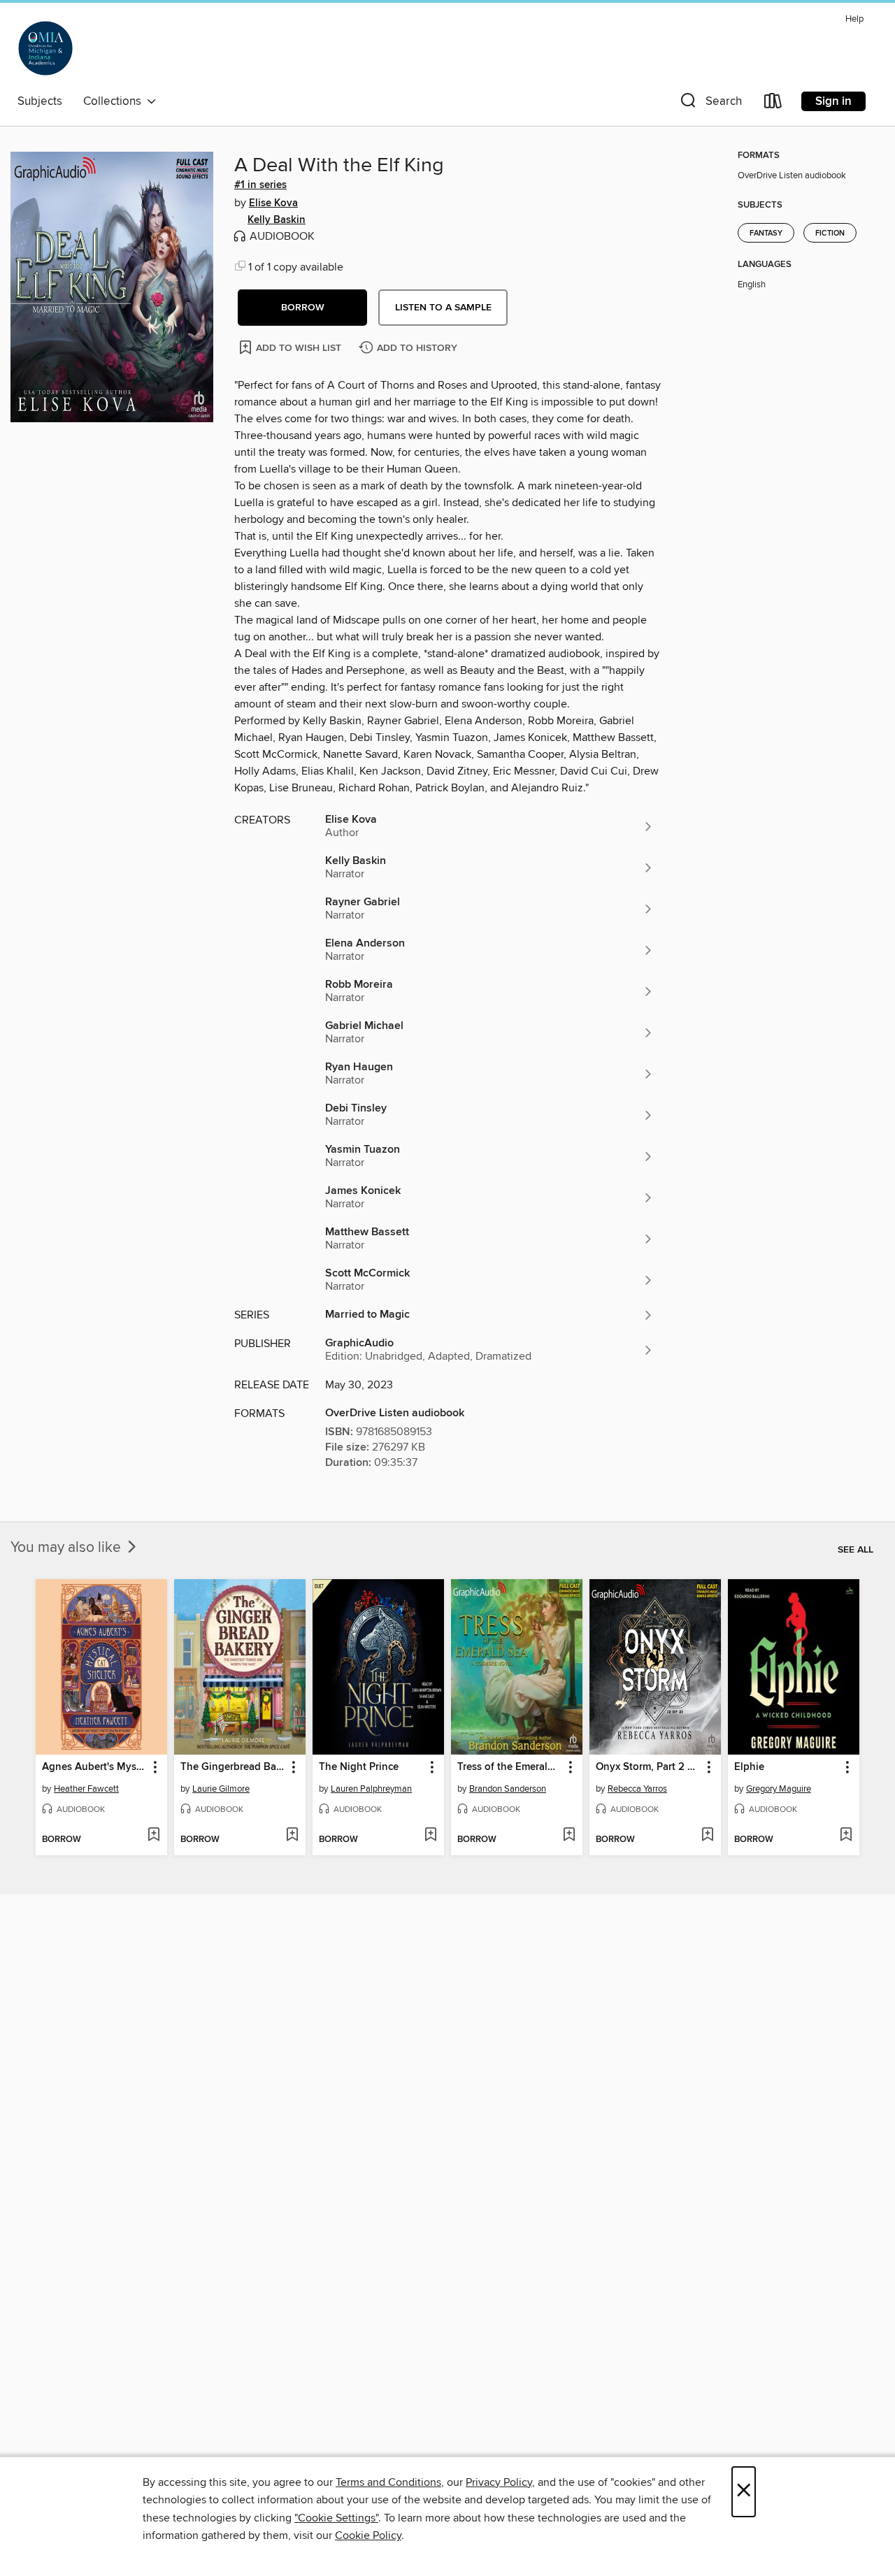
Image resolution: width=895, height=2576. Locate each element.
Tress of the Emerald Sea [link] (510, 1767)
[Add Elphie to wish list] (846, 1836)
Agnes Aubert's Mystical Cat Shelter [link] (95, 1767)
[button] (710, 104)
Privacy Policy (499, 2482)
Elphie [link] (749, 1767)
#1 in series (260, 185)
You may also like (67, 1548)
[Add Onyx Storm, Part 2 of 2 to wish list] (707, 1836)
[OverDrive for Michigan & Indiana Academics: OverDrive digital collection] (45, 48)
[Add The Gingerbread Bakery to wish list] (292, 1836)
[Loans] (773, 104)
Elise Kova (273, 203)
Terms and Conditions (388, 2482)
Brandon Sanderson (508, 1789)
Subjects (40, 101)
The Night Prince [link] (359, 1767)
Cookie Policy (368, 2535)
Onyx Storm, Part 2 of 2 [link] (649, 1767)
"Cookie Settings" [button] (336, 2518)
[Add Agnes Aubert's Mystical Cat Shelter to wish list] (153, 1836)
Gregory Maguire (779, 1789)
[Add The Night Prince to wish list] (430, 1836)
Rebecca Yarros (637, 1789)
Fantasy (766, 233)
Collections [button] (115, 101)
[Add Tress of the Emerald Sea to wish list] (569, 1836)
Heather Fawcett (86, 1789)
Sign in (833, 101)
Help (854, 19)
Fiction (830, 233)
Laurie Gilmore (221, 1789)
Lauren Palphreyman (371, 1789)
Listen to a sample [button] (443, 308)
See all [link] (855, 1550)
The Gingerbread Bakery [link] (233, 1767)
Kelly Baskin (277, 220)
